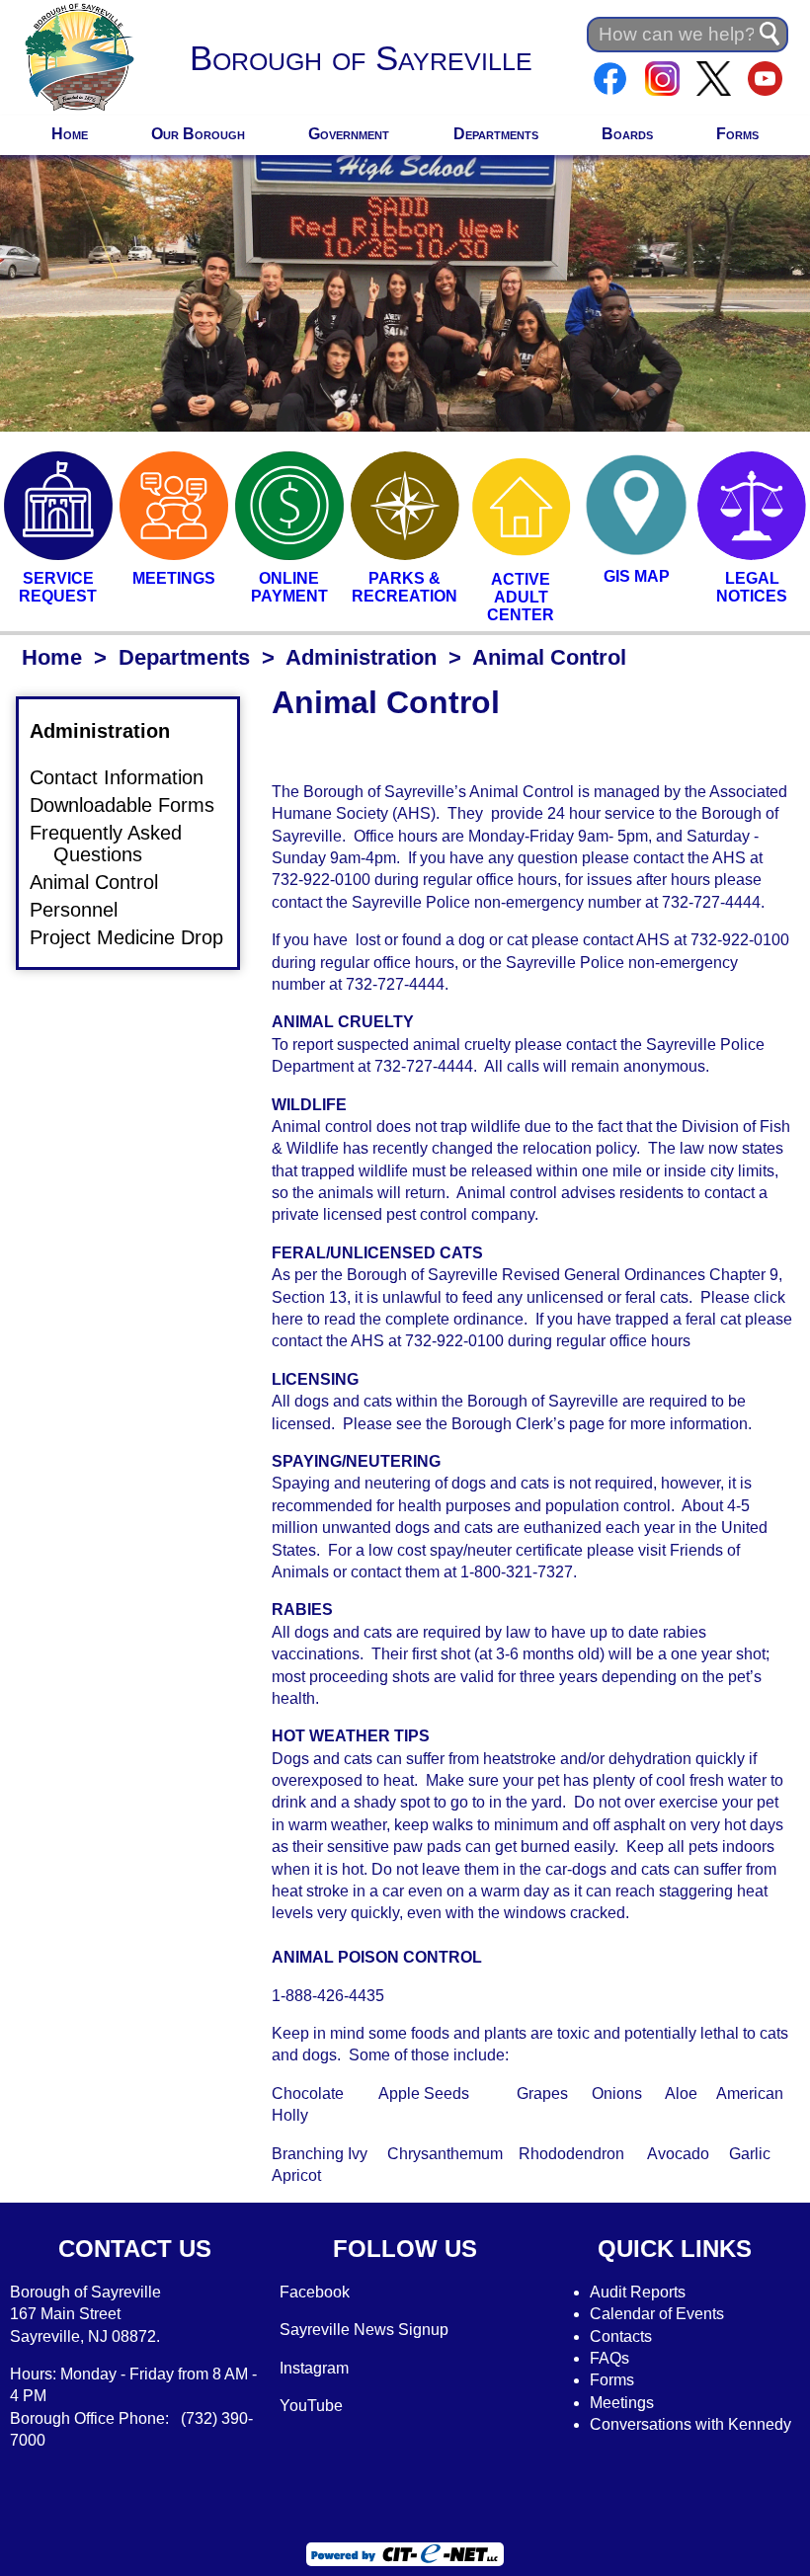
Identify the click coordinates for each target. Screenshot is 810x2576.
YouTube (311, 2406)
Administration (361, 657)
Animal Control (106, 882)
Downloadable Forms (134, 806)
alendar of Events (663, 2314)
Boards (627, 134)
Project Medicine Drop (138, 937)
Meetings (622, 2403)
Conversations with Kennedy (690, 2424)
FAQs (609, 2358)
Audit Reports (638, 2292)
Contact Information (128, 778)
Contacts (621, 2336)
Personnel (85, 910)
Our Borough (198, 134)
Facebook (315, 2292)
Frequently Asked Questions (118, 845)
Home (70, 134)
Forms (737, 134)
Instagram (314, 2368)
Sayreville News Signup (364, 2330)
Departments (496, 134)
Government (349, 134)
